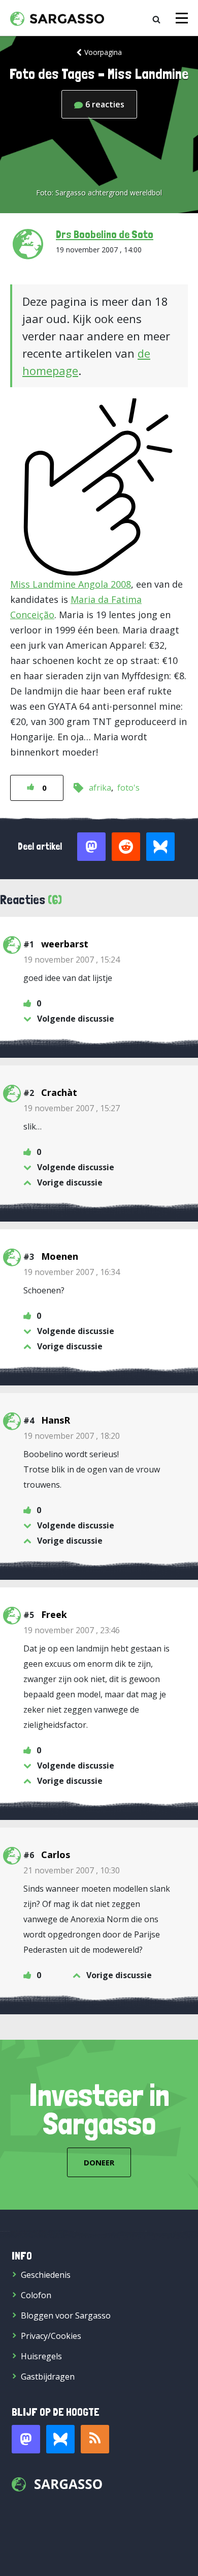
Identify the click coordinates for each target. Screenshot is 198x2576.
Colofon (36, 2295)
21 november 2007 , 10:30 (72, 1870)
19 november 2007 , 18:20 (72, 1436)
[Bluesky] (60, 2439)
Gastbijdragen (48, 2377)
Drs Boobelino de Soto (105, 234)
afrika (100, 788)
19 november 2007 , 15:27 (72, 1108)
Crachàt (59, 1092)
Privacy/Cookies (51, 2336)
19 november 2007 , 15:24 (72, 960)
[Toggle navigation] (182, 18)
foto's (128, 788)
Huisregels (41, 2356)
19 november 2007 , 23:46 (72, 1630)
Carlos (56, 1855)
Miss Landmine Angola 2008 (71, 584)
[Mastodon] (26, 2439)
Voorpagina (103, 52)
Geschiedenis (46, 2275)
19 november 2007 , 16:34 (72, 1272)
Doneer (99, 2162)
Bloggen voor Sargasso (66, 2315)
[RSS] (95, 2439)
